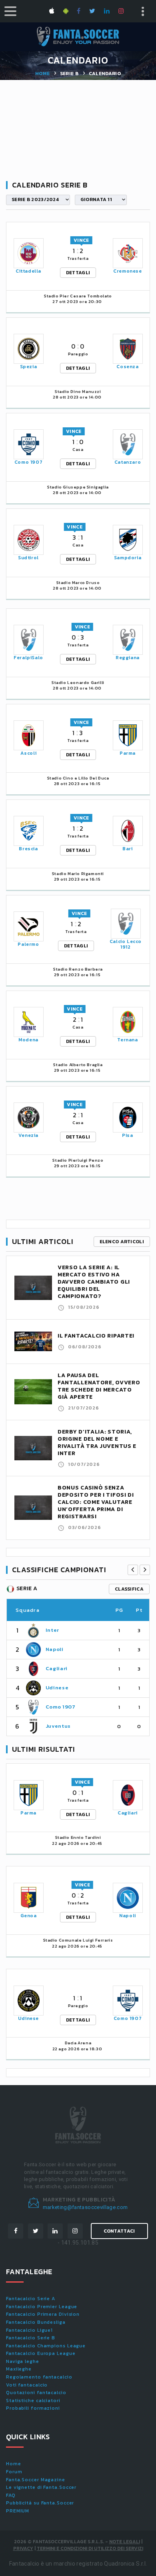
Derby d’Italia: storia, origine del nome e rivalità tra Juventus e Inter (97, 1443)
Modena (28, 1040)
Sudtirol (28, 558)
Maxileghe (19, 2369)
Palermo (28, 944)
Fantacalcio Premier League (42, 2307)
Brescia (28, 849)
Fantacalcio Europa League (41, 2353)
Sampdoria (128, 558)
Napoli (55, 1649)
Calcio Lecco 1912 (126, 944)
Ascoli (29, 753)
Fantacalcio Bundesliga (36, 2322)
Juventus (58, 1726)
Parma (128, 753)
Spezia (29, 367)
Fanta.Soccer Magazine (36, 2480)
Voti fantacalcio (27, 2385)
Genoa (29, 1916)
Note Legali (125, 2542)
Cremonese (127, 271)
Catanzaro (128, 462)
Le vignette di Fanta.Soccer (41, 2487)
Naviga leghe (23, 2361)
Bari (127, 849)
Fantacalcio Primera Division (43, 2314)
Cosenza (127, 367)
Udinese (57, 1688)
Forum (14, 2472)
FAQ (11, 2495)
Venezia (28, 1135)
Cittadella (28, 271)
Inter (52, 1630)
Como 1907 (28, 462)
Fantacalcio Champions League (46, 2346)
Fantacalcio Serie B (31, 2338)
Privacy (23, 2548)
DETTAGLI (78, 273)
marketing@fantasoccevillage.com (85, 2207)
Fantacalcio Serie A (31, 2299)
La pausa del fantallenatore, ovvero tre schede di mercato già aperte (99, 1386)
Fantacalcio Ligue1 (29, 2330)
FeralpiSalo (28, 658)
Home (42, 74)
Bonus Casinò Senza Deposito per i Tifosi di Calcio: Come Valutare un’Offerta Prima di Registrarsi (96, 1502)
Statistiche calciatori (33, 2401)
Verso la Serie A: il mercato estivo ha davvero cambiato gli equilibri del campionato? (94, 1282)
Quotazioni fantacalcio (36, 2393)
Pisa (127, 1135)
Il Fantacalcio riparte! (96, 1336)
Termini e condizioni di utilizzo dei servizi (90, 2548)
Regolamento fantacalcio (39, 2377)
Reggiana (128, 658)
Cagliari (57, 1668)
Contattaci (119, 2231)
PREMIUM (18, 2511)
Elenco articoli (122, 1242)
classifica (129, 1589)
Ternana (127, 1040)
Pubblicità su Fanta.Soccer (40, 2503)
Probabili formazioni (33, 2408)
